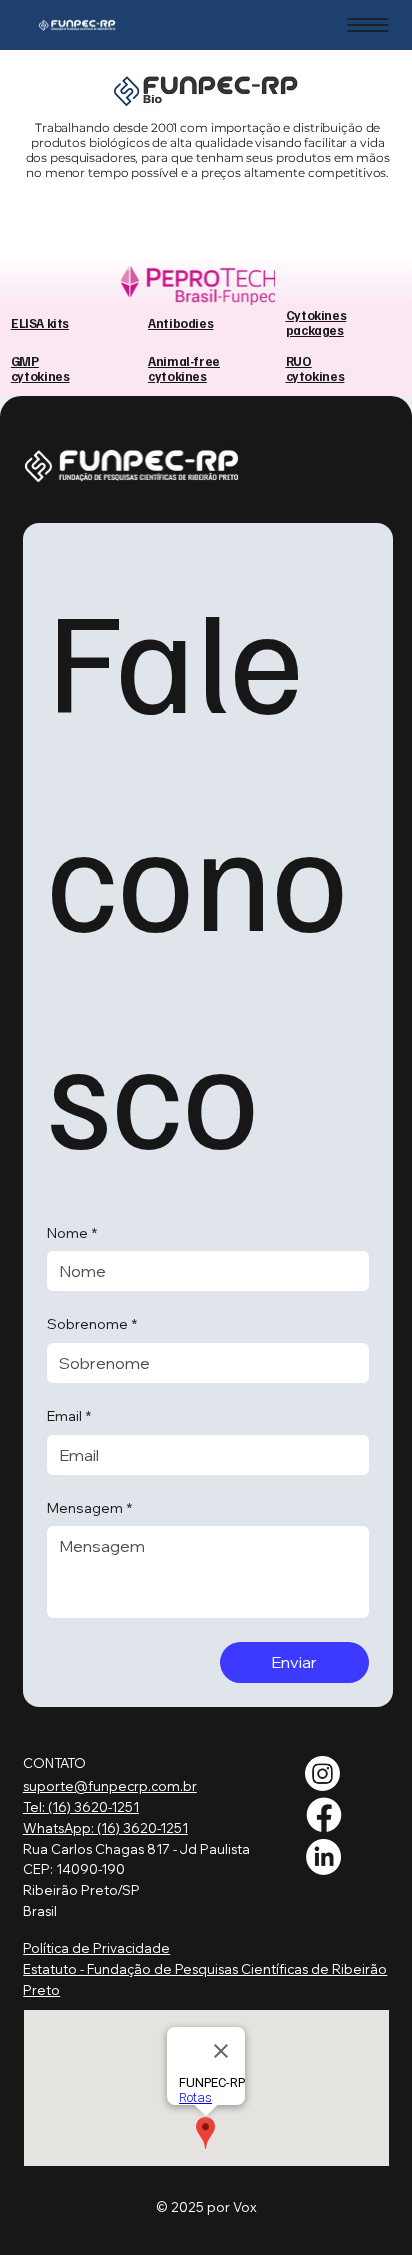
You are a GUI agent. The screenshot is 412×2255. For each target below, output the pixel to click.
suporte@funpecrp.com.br (110, 1786)
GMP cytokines (40, 368)
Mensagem (89, 1508)
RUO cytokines (315, 368)
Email (69, 1416)
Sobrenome (92, 1324)
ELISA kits (40, 323)
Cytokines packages (316, 322)
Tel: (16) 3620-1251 (81, 1807)
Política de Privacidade (96, 1948)
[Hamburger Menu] (368, 25)
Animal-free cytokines (184, 368)
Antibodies (180, 323)
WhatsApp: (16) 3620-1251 (105, 1828)
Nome (72, 1233)
